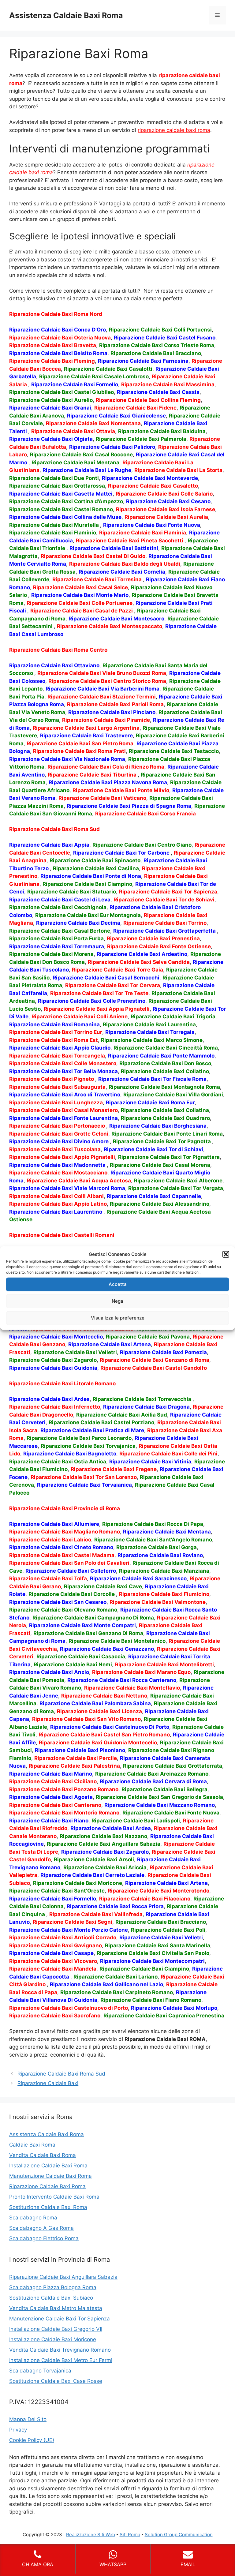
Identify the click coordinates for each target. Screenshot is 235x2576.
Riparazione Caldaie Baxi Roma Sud (61, 2074)
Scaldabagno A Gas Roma (41, 2228)
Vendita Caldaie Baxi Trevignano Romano (60, 2350)
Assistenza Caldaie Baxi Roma (66, 15)
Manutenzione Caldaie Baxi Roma (50, 2176)
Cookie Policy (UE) (32, 2440)
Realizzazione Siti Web (91, 2535)
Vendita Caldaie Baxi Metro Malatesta (56, 2308)
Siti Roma (130, 2535)
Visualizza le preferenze (118, 1318)
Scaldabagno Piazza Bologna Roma (53, 2287)
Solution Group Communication (179, 2535)
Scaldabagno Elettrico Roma (44, 2238)
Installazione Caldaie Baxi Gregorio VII (56, 2329)
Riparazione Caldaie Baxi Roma (47, 2186)
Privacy (18, 2430)
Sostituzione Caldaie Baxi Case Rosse (56, 2381)
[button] (226, 1254)
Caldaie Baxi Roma (32, 2145)
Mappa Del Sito (28, 2419)
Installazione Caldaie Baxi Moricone (53, 2339)
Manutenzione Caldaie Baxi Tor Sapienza (60, 2319)
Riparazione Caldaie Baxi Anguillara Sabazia (63, 2277)
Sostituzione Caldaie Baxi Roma (48, 2207)
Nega (117, 1301)
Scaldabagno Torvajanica (40, 2371)
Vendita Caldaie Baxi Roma (43, 2155)
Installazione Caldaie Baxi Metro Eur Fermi (61, 2360)
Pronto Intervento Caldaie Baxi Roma (54, 2197)
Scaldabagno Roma (33, 2218)
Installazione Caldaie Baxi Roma (48, 2166)
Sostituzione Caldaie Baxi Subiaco (51, 2298)
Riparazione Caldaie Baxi (48, 2083)
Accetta (118, 1284)
